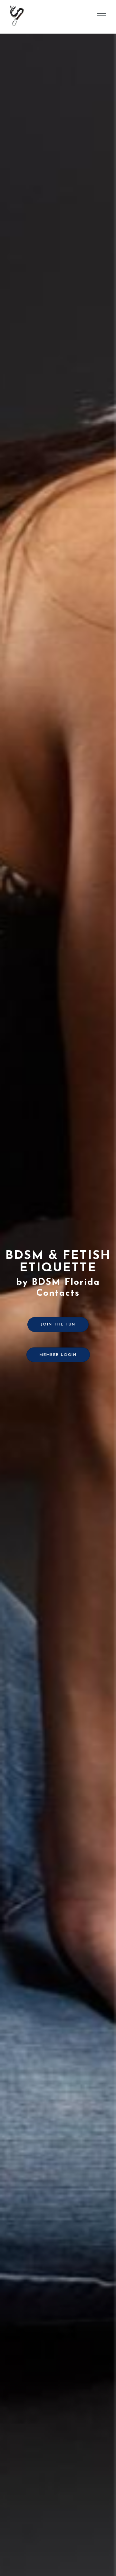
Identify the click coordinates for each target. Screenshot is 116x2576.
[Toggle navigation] (101, 16)
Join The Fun (58, 1325)
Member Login (58, 1355)
